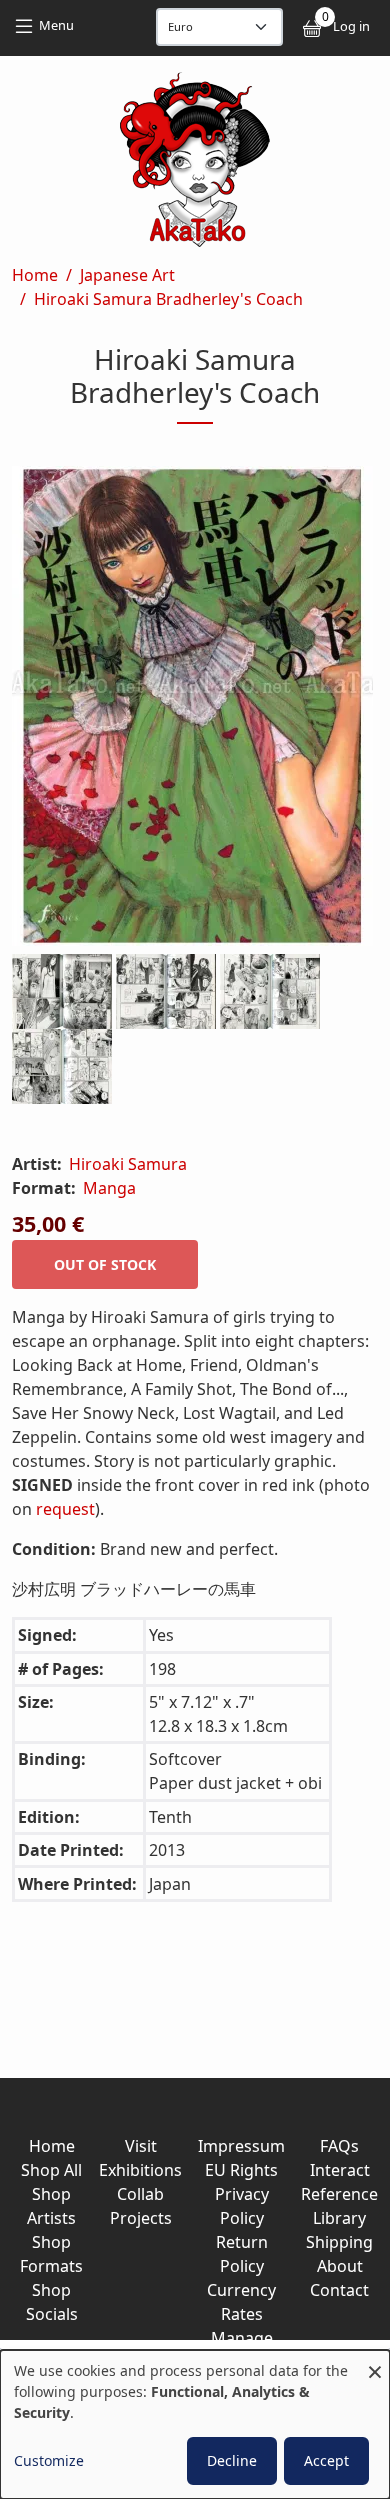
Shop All (51, 2170)
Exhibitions (140, 2170)
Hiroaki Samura (128, 1164)
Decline (232, 2460)
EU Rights (241, 2170)
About (340, 2266)
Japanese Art (127, 275)
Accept (326, 2460)
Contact (339, 2290)
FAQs (339, 2146)
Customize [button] (49, 2460)
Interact (340, 2170)
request (65, 1509)
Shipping (339, 2242)
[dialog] (195, 2424)
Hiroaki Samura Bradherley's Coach (168, 299)
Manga (109, 1188)
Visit (141, 2146)
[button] (195, 710)
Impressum (241, 2146)
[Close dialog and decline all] (375, 2362)
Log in (351, 26)
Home (35, 275)
